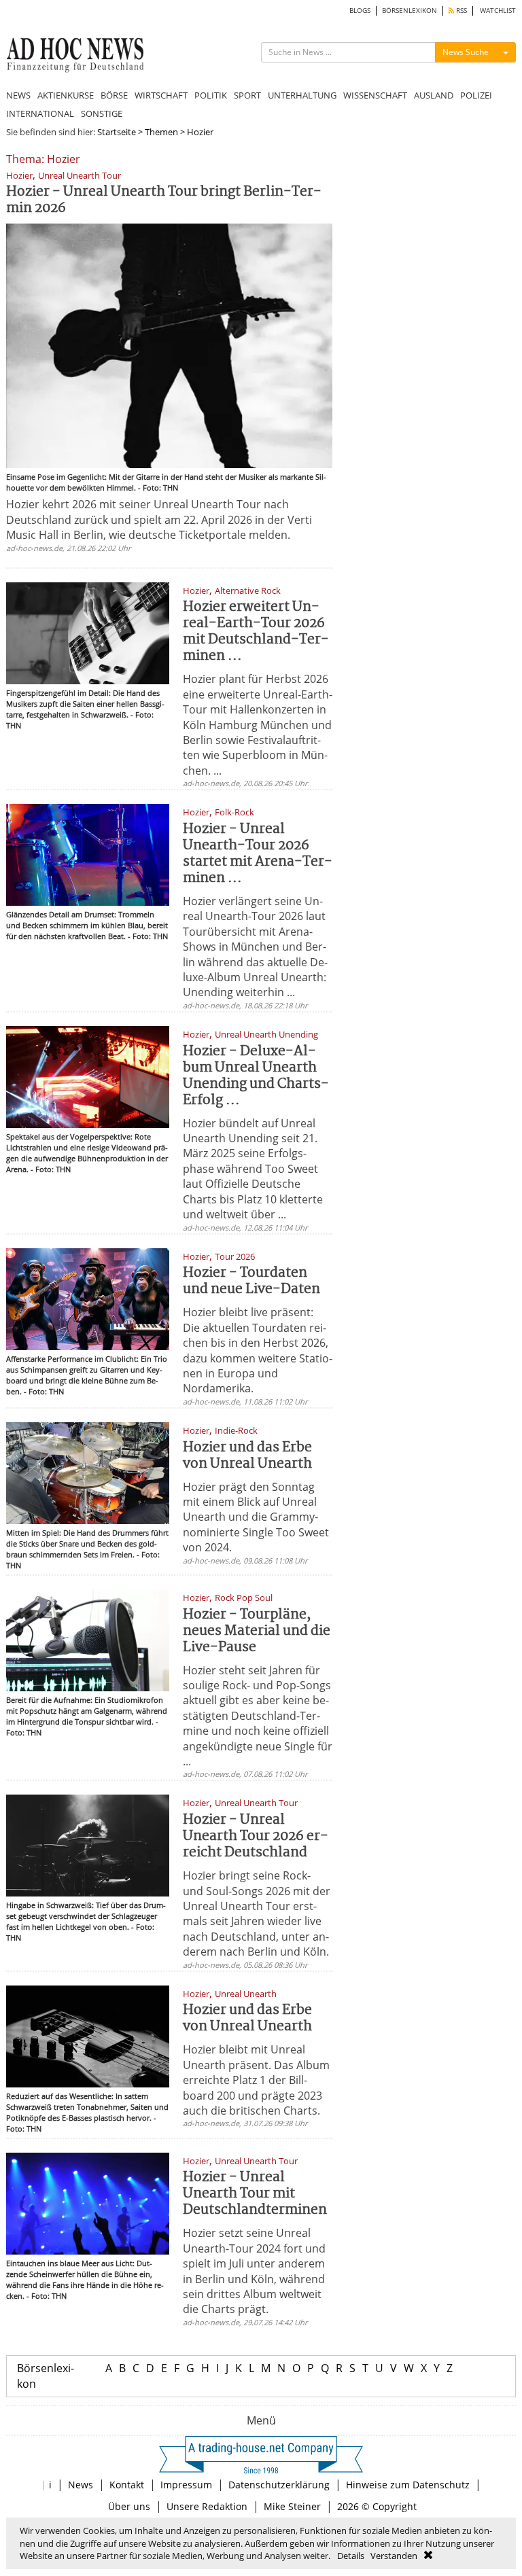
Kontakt (127, 2485)
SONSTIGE (102, 113)
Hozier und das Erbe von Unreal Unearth (247, 1456)
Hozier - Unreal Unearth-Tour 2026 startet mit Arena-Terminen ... (258, 854)
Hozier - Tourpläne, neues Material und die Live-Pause (257, 1631)
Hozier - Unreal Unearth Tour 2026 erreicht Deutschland (256, 1836)
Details (351, 2556)
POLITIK (211, 95)
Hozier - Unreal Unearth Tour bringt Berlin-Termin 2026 (164, 200)
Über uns (129, 2506)
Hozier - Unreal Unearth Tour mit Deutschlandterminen (255, 2194)
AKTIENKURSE (66, 95)
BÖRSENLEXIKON (410, 11)
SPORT (247, 95)
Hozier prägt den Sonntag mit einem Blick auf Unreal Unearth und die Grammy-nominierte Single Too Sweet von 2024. (256, 1517)
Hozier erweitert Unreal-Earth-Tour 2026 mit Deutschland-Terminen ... (256, 632)
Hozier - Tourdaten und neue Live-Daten (251, 1281)
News (81, 2485)
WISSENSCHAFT (375, 95)
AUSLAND (434, 95)
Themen (161, 132)
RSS (460, 11)
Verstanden (394, 2556)
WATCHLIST (498, 11)
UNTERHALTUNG (302, 95)
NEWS (18, 95)
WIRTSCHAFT (161, 95)
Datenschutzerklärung (279, 2485)
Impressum (186, 2485)
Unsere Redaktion (207, 2506)
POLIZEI (476, 95)
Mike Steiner (292, 2506)
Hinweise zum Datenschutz (408, 2485)
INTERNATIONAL (40, 113)
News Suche (466, 52)
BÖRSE (114, 95)
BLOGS (360, 11)
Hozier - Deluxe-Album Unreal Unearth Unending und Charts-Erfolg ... (256, 1076)
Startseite (117, 132)
